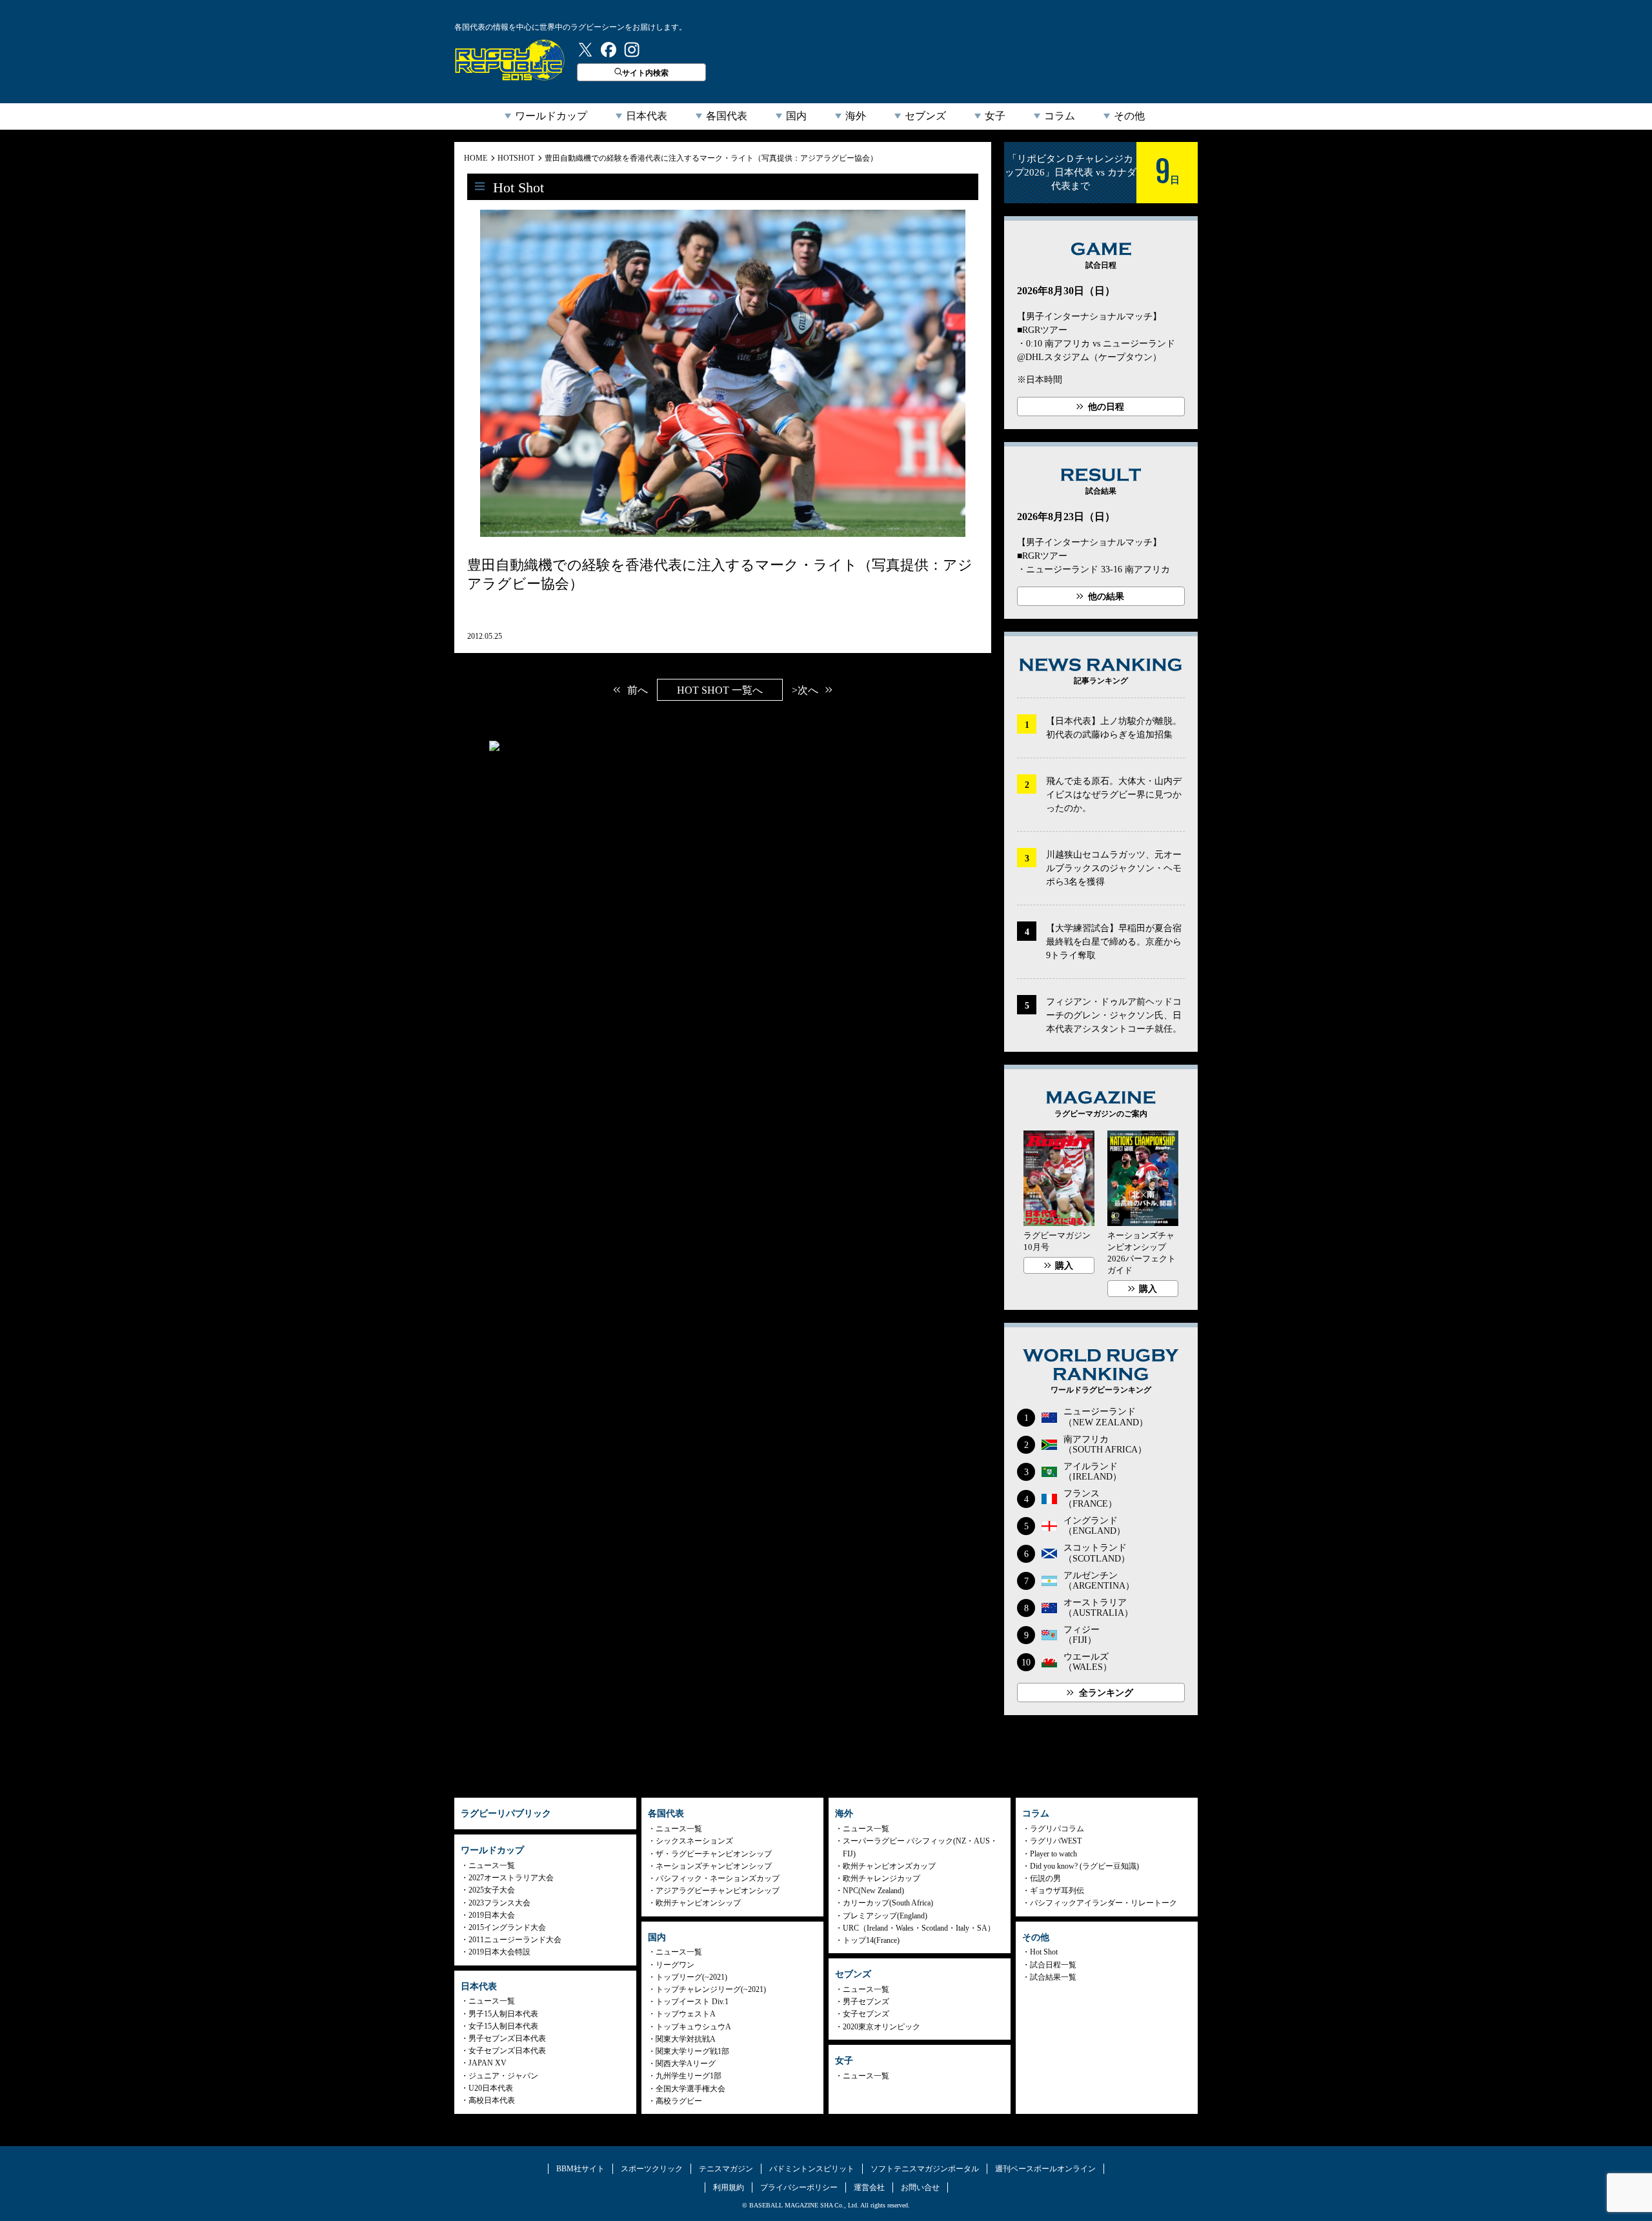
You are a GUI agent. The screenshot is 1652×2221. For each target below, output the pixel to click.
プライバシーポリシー (799, 2187)
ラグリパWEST (1056, 1841)
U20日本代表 (491, 2088)
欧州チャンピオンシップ (698, 1903)
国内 (796, 116)
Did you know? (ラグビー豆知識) (1084, 1866)
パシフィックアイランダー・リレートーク (1103, 1903)
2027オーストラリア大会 (511, 1878)
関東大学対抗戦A (686, 2039)
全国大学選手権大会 (690, 2089)
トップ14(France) (871, 1940)
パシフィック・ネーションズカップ (718, 1878)
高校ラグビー (679, 2101)
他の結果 (1106, 597)
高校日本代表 (492, 2100)
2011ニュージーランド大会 (515, 1940)
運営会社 (869, 2187)
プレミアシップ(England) (885, 1916)
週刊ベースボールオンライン (1045, 2169)
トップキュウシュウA (693, 2027)
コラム (1060, 116)
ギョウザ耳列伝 (1057, 1891)
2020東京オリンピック (881, 2027)
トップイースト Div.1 (692, 2002)
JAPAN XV (488, 2063)
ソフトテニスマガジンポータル (925, 2169)
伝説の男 (1045, 1878)
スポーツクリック (652, 2169)
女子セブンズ (866, 2014)
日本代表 (647, 116)
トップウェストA (686, 2014)
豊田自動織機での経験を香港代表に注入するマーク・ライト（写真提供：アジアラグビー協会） (711, 158)
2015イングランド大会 (507, 1927)
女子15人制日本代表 (503, 2026)
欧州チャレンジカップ (881, 1878)
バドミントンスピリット (812, 2169)
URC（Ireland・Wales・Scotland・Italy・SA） (919, 1928)
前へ (638, 690)
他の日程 (1106, 407)
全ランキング (1106, 1693)
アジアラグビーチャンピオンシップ (718, 1891)
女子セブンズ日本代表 (507, 2051)
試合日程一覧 (1053, 1965)
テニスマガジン (726, 2169)
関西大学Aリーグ (686, 2064)
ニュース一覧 (492, 1865)
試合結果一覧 (1053, 1977)
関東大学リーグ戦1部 (692, 2051)
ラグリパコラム (1057, 1829)
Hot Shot (1044, 1952)
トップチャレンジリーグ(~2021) (711, 1989)
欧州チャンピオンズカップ (889, 1866)
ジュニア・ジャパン (503, 2076)
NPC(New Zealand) (873, 1891)
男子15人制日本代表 (503, 2014)
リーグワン (675, 1965)
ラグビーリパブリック (510, 60)
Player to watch (1053, 1854)
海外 (856, 116)
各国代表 (727, 116)
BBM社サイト (580, 2169)
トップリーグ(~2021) (691, 1977)
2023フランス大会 (499, 1903)
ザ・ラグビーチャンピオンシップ (714, 1854)
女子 (995, 116)
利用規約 (729, 2187)
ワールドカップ (551, 116)
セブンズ (925, 116)
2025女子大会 (492, 1890)
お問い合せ (920, 2187)
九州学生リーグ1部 (689, 2076)
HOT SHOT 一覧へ (720, 690)
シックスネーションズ (694, 1841)
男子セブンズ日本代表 (507, 2038)
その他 (1129, 116)
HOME (476, 158)
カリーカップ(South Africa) (888, 1903)
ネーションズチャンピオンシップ (714, 1866)
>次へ (805, 690)
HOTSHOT (516, 158)
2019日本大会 (492, 1915)
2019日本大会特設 (499, 1952)
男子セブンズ (866, 2002)
